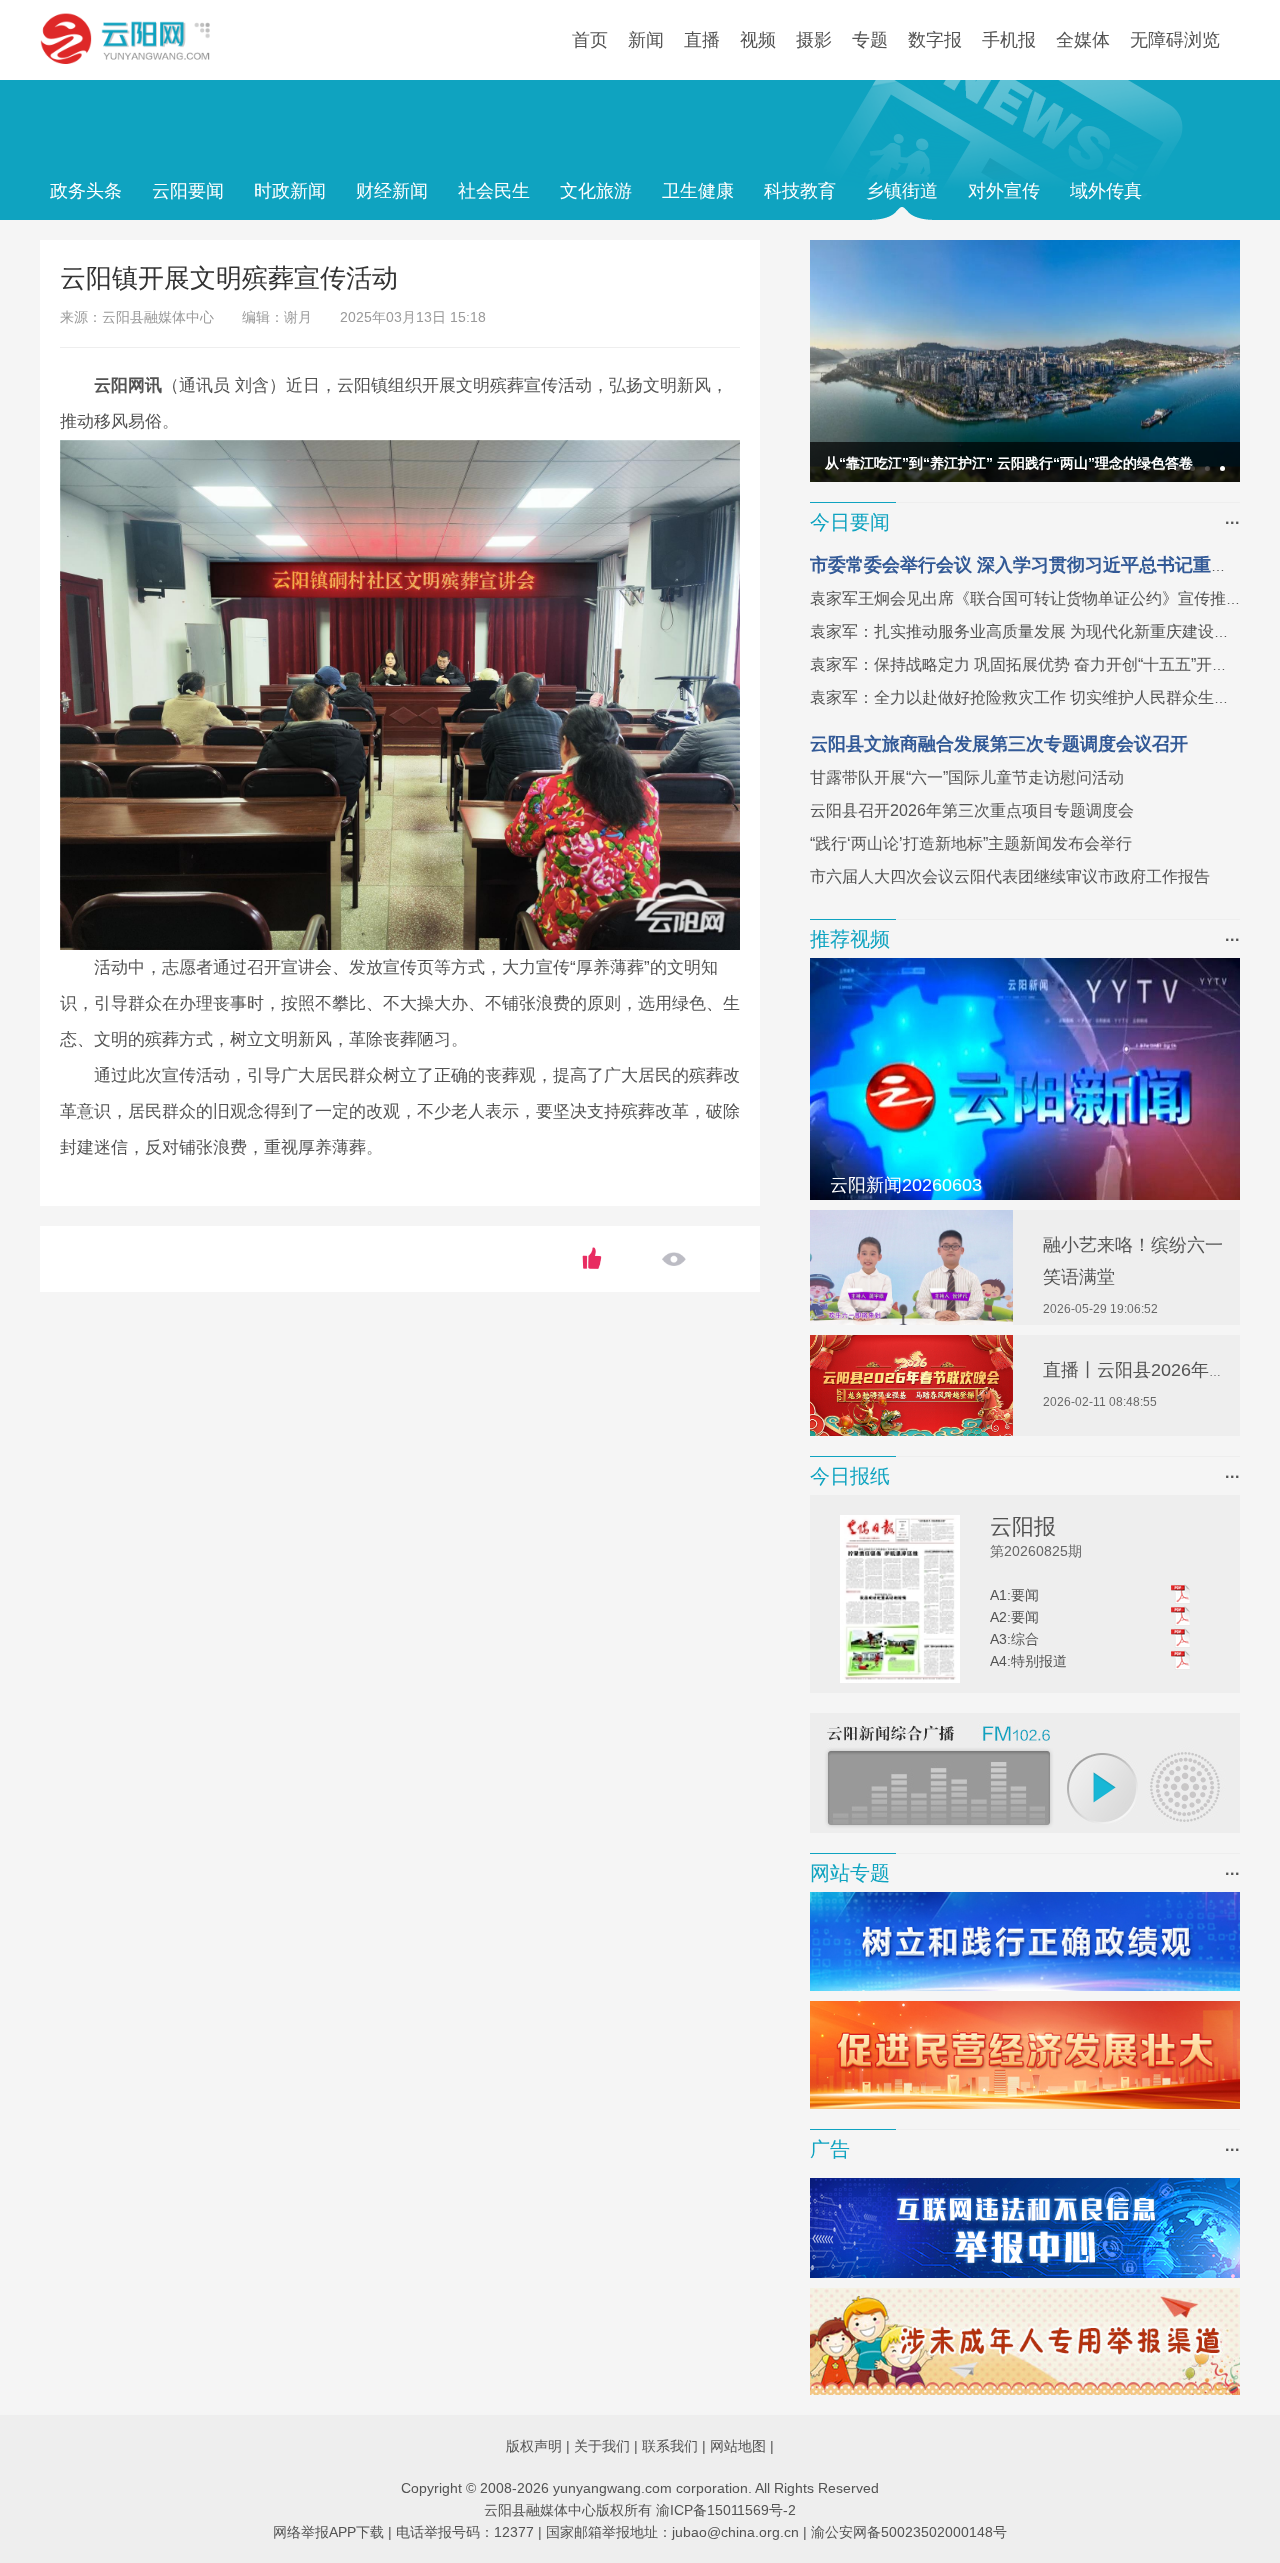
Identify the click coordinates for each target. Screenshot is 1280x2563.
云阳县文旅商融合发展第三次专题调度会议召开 (999, 744)
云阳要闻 (188, 191)
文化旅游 (596, 191)
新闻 (646, 40)
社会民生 (494, 191)
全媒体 (1083, 40)
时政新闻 (290, 191)
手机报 (1009, 40)
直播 (702, 40)
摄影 (814, 40)
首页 (590, 40)
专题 (870, 40)
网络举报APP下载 (328, 2532)
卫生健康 (698, 191)
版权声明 (534, 2446)
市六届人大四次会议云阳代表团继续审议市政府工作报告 (1010, 876)
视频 (758, 40)
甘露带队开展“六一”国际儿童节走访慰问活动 (967, 777)
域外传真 (1106, 191)
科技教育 (800, 191)
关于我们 (602, 2446)
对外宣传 (1004, 191)
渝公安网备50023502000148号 (909, 2532)
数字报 (935, 40)
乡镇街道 (902, 191)
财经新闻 (392, 191)
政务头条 (86, 191)
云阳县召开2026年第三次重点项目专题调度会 (972, 810)
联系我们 (670, 2446)
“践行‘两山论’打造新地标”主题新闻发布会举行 (971, 843)
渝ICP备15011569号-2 (726, 2510)
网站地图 (738, 2446)
